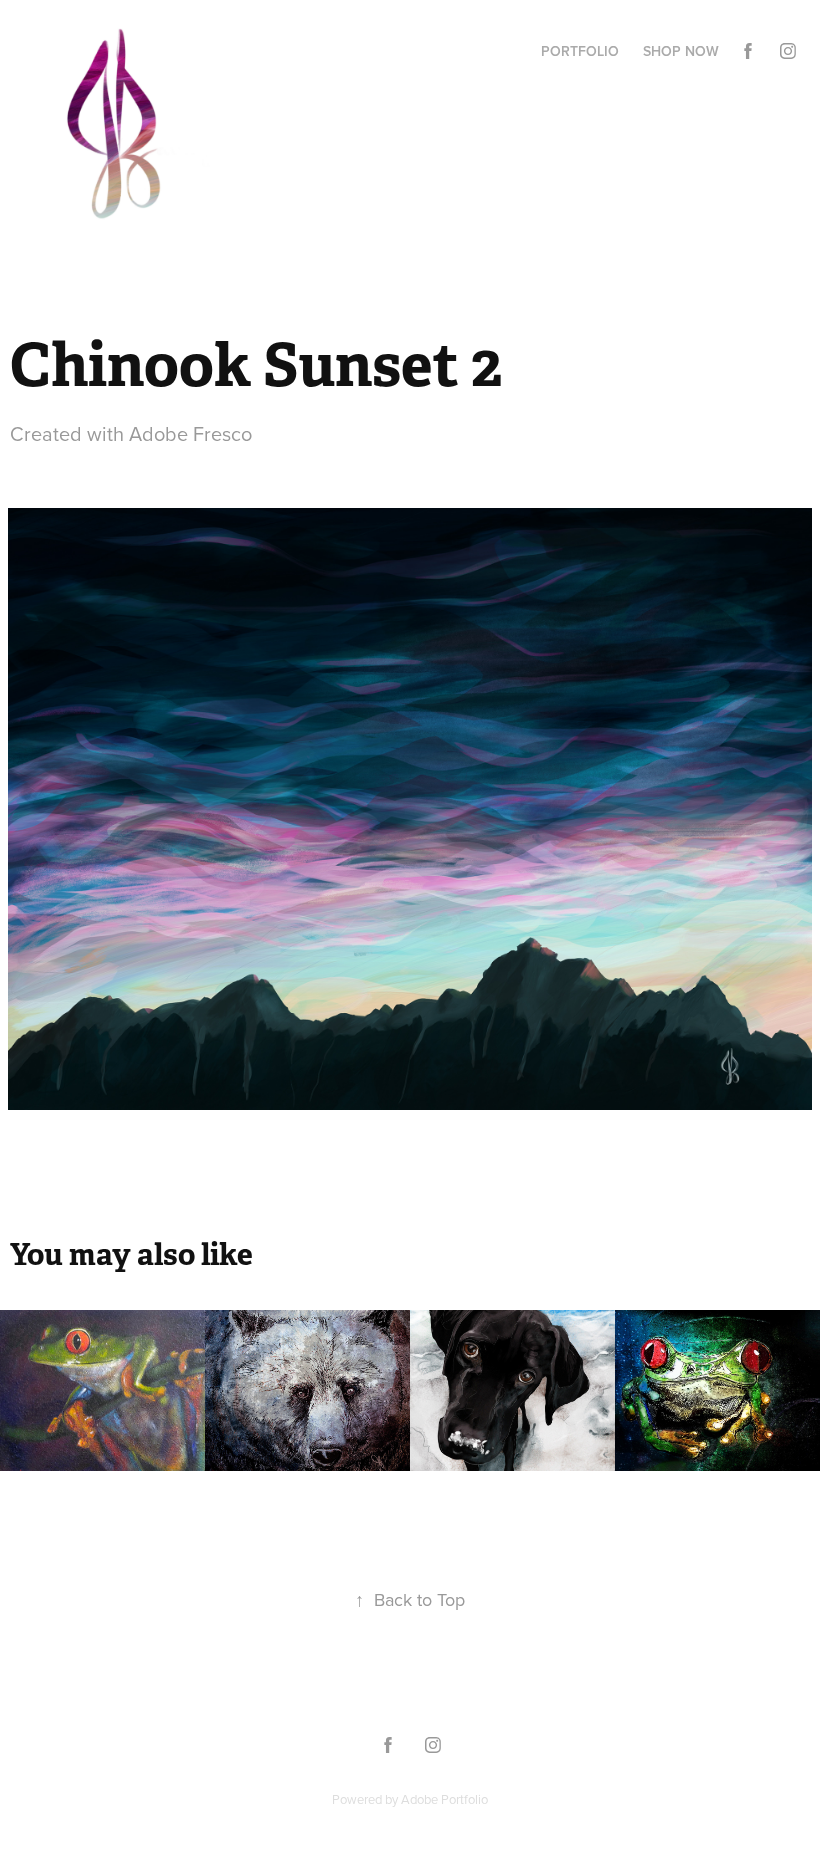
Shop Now (681, 51)
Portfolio (580, 51)
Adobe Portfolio (444, 1799)
